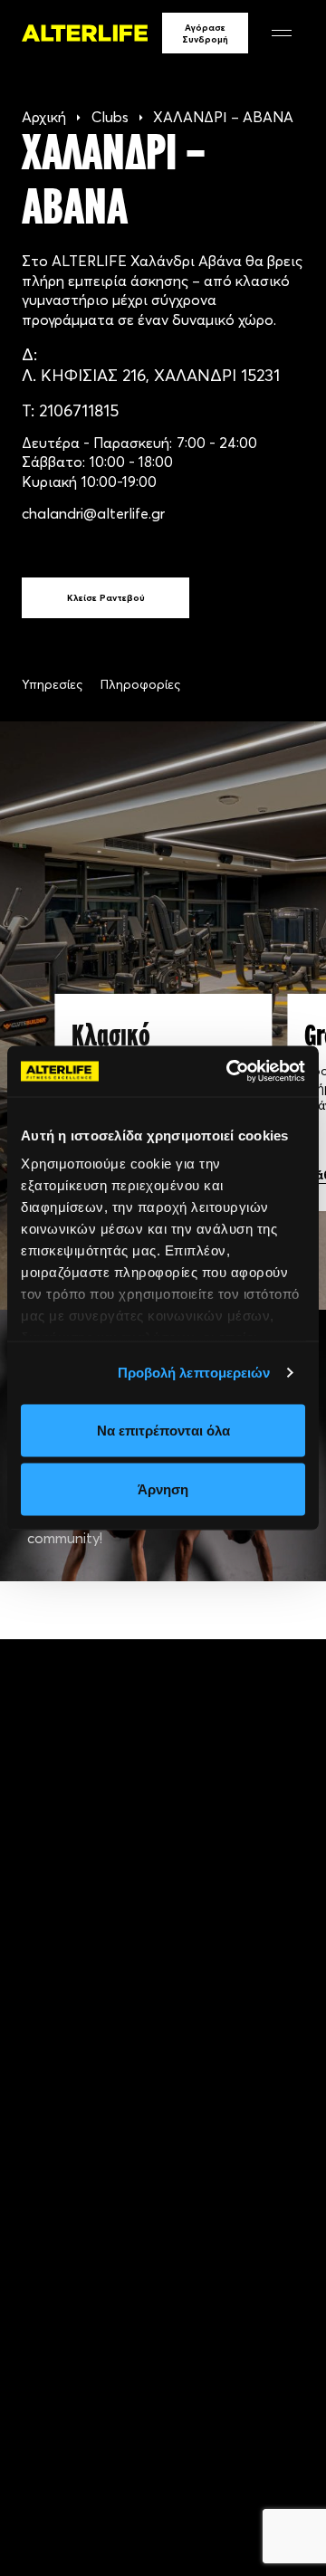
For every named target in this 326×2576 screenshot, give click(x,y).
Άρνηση (163, 1489)
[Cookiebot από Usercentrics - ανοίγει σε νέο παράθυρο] (230, 1072)
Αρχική (44, 117)
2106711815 (79, 410)
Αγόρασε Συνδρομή (205, 33)
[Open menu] (282, 33)
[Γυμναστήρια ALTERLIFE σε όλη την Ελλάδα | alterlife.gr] (85, 33)
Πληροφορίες (140, 684)
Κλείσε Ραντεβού (106, 598)
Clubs (110, 117)
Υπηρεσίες (52, 684)
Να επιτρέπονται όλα (163, 1430)
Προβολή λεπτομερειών (194, 1373)
